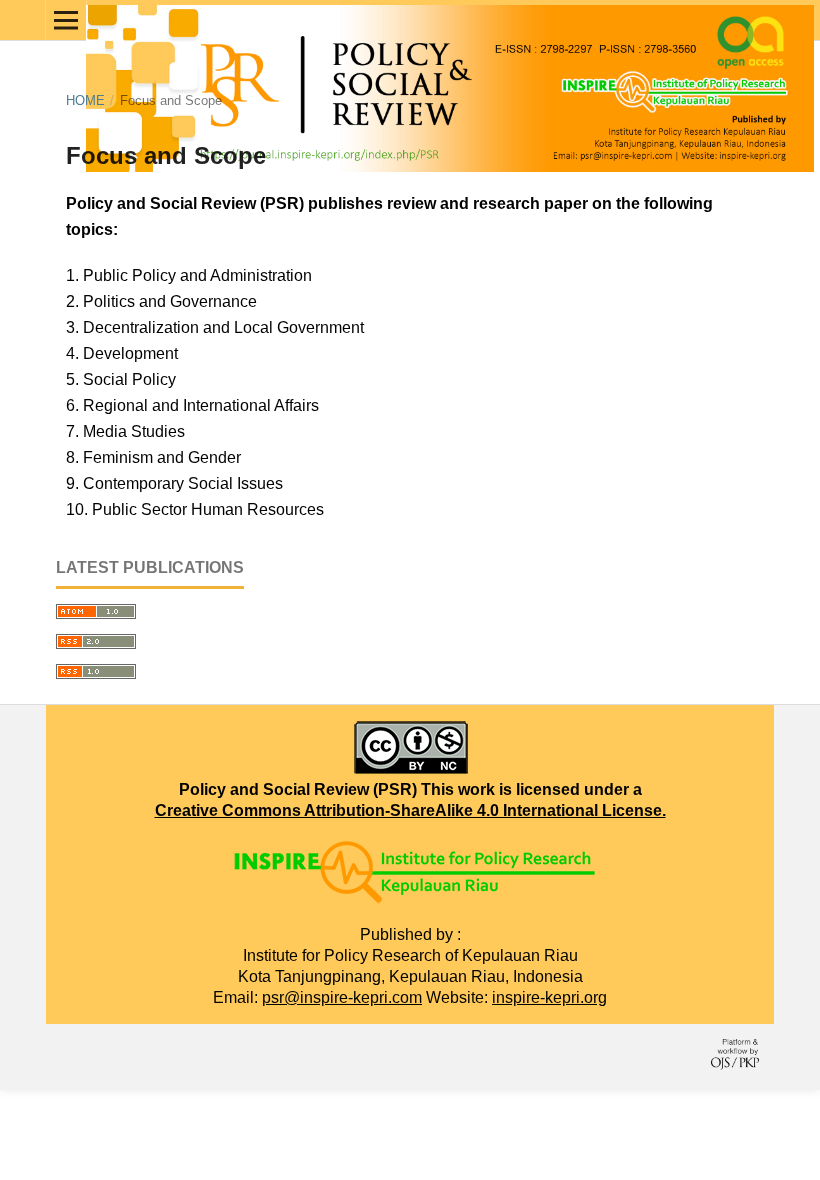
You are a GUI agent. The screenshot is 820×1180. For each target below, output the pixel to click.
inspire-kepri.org (549, 997)
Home (85, 100)
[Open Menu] (66, 20)
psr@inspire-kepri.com (342, 997)
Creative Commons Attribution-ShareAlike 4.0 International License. (410, 810)
